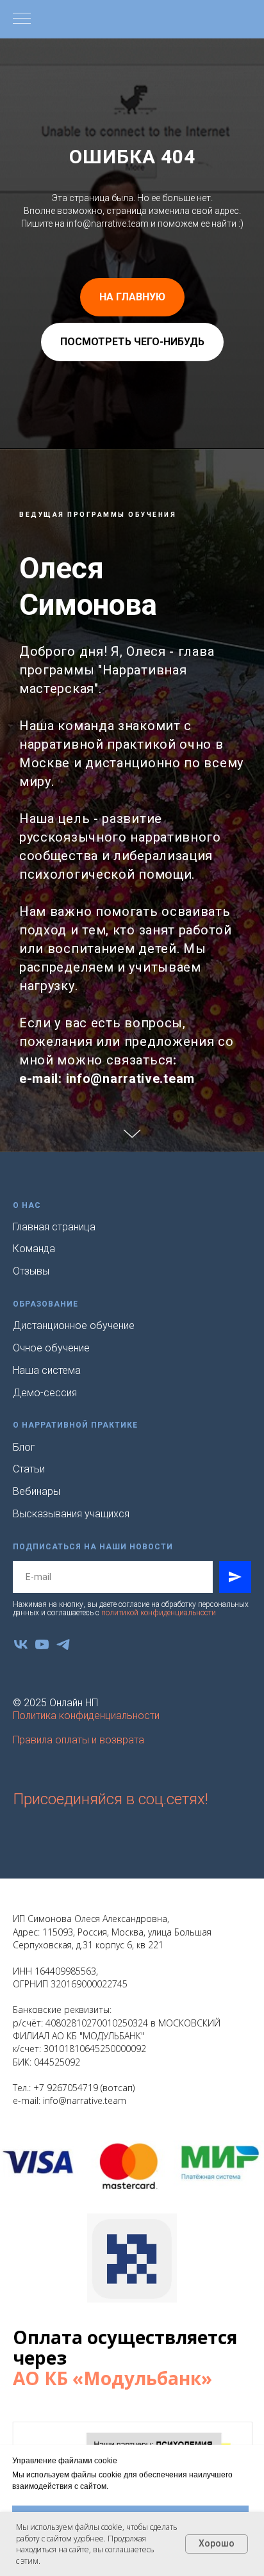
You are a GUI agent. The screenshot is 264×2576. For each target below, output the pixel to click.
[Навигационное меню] (22, 19)
